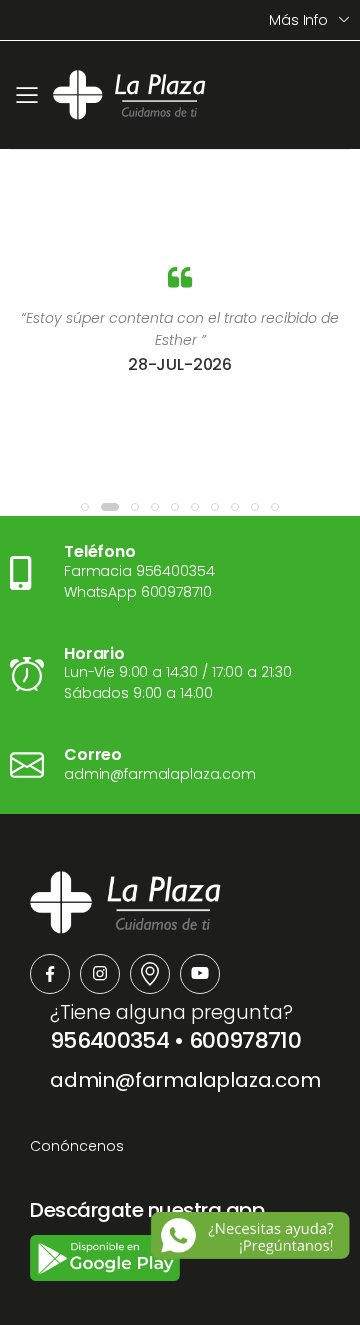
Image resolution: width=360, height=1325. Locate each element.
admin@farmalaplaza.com (185, 1080)
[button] (85, 507)
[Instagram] (100, 974)
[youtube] (200, 974)
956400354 (109, 1040)
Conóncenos (77, 1146)
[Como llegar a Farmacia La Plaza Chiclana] (150, 974)
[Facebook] (50, 974)
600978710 (245, 1040)
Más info (298, 20)
